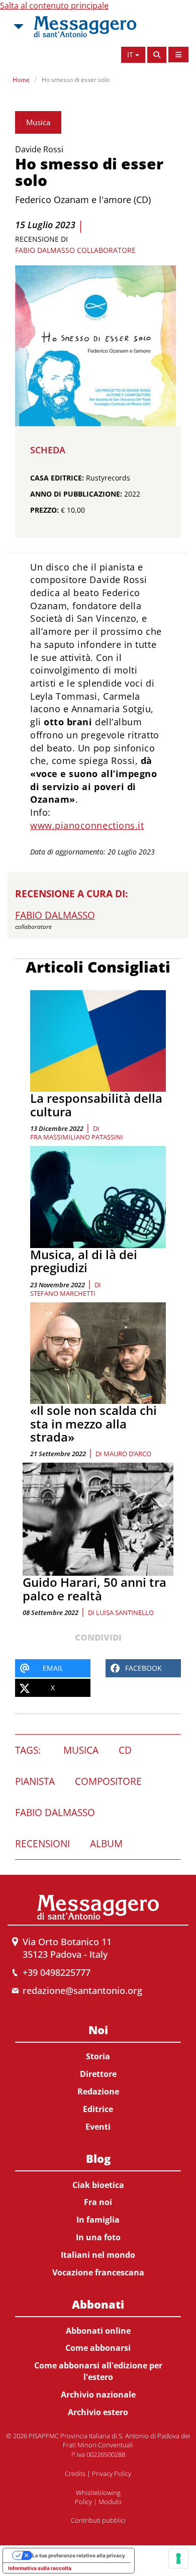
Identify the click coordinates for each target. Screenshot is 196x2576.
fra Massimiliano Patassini (77, 1137)
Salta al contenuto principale (54, 6)
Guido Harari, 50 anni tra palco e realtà (94, 1589)
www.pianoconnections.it (87, 825)
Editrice (98, 2109)
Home (21, 80)
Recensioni (42, 1844)
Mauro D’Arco (127, 1454)
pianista (35, 1781)
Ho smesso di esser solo (76, 80)
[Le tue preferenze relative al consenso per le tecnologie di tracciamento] (178, 2558)
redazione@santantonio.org (82, 1990)
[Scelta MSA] (18, 27)
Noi (98, 2030)
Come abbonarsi (98, 2348)
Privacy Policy (112, 2473)
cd (125, 1750)
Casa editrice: (57, 478)
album (106, 1844)
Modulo (110, 2502)
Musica (38, 122)
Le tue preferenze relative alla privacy (79, 2555)
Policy (83, 2502)
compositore (108, 1781)
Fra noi (98, 2202)
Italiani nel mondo (98, 2255)
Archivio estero (98, 2412)
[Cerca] (157, 55)
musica (81, 1750)
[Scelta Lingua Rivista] (178, 55)
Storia (98, 2056)
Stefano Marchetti (63, 1293)
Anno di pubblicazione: (76, 494)
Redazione (98, 2091)
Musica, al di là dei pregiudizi (84, 1261)
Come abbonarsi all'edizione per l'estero (98, 2371)
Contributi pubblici (98, 2520)
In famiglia (98, 2220)
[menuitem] (98, 2076)
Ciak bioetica (98, 2185)
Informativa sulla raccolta (40, 2568)
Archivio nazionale (98, 2395)
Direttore (98, 2074)
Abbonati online (98, 2331)
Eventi (98, 2127)
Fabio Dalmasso (55, 1812)
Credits (75, 2473)
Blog (98, 2158)
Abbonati (98, 2304)
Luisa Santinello (125, 1612)
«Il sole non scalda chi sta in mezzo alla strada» (93, 1423)
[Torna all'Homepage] (85, 27)
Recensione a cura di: (71, 894)
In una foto (98, 2237)
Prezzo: (44, 510)
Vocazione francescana (98, 2272)
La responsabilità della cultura (96, 1105)
